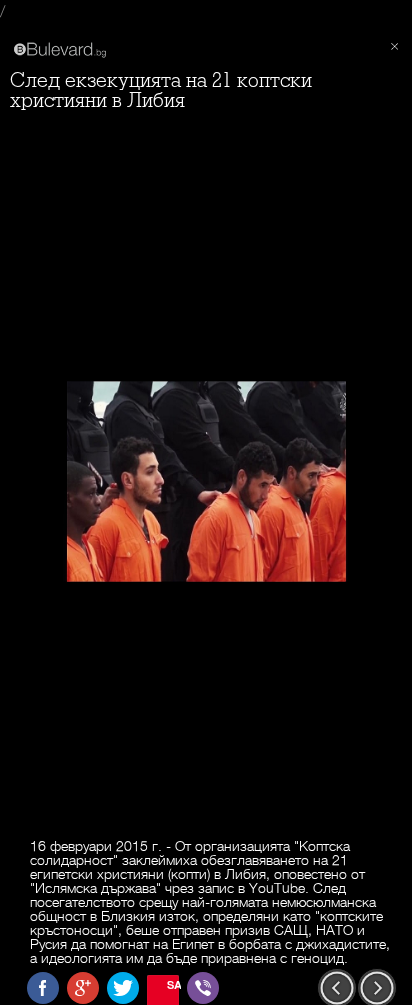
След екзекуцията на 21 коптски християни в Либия (161, 90)
